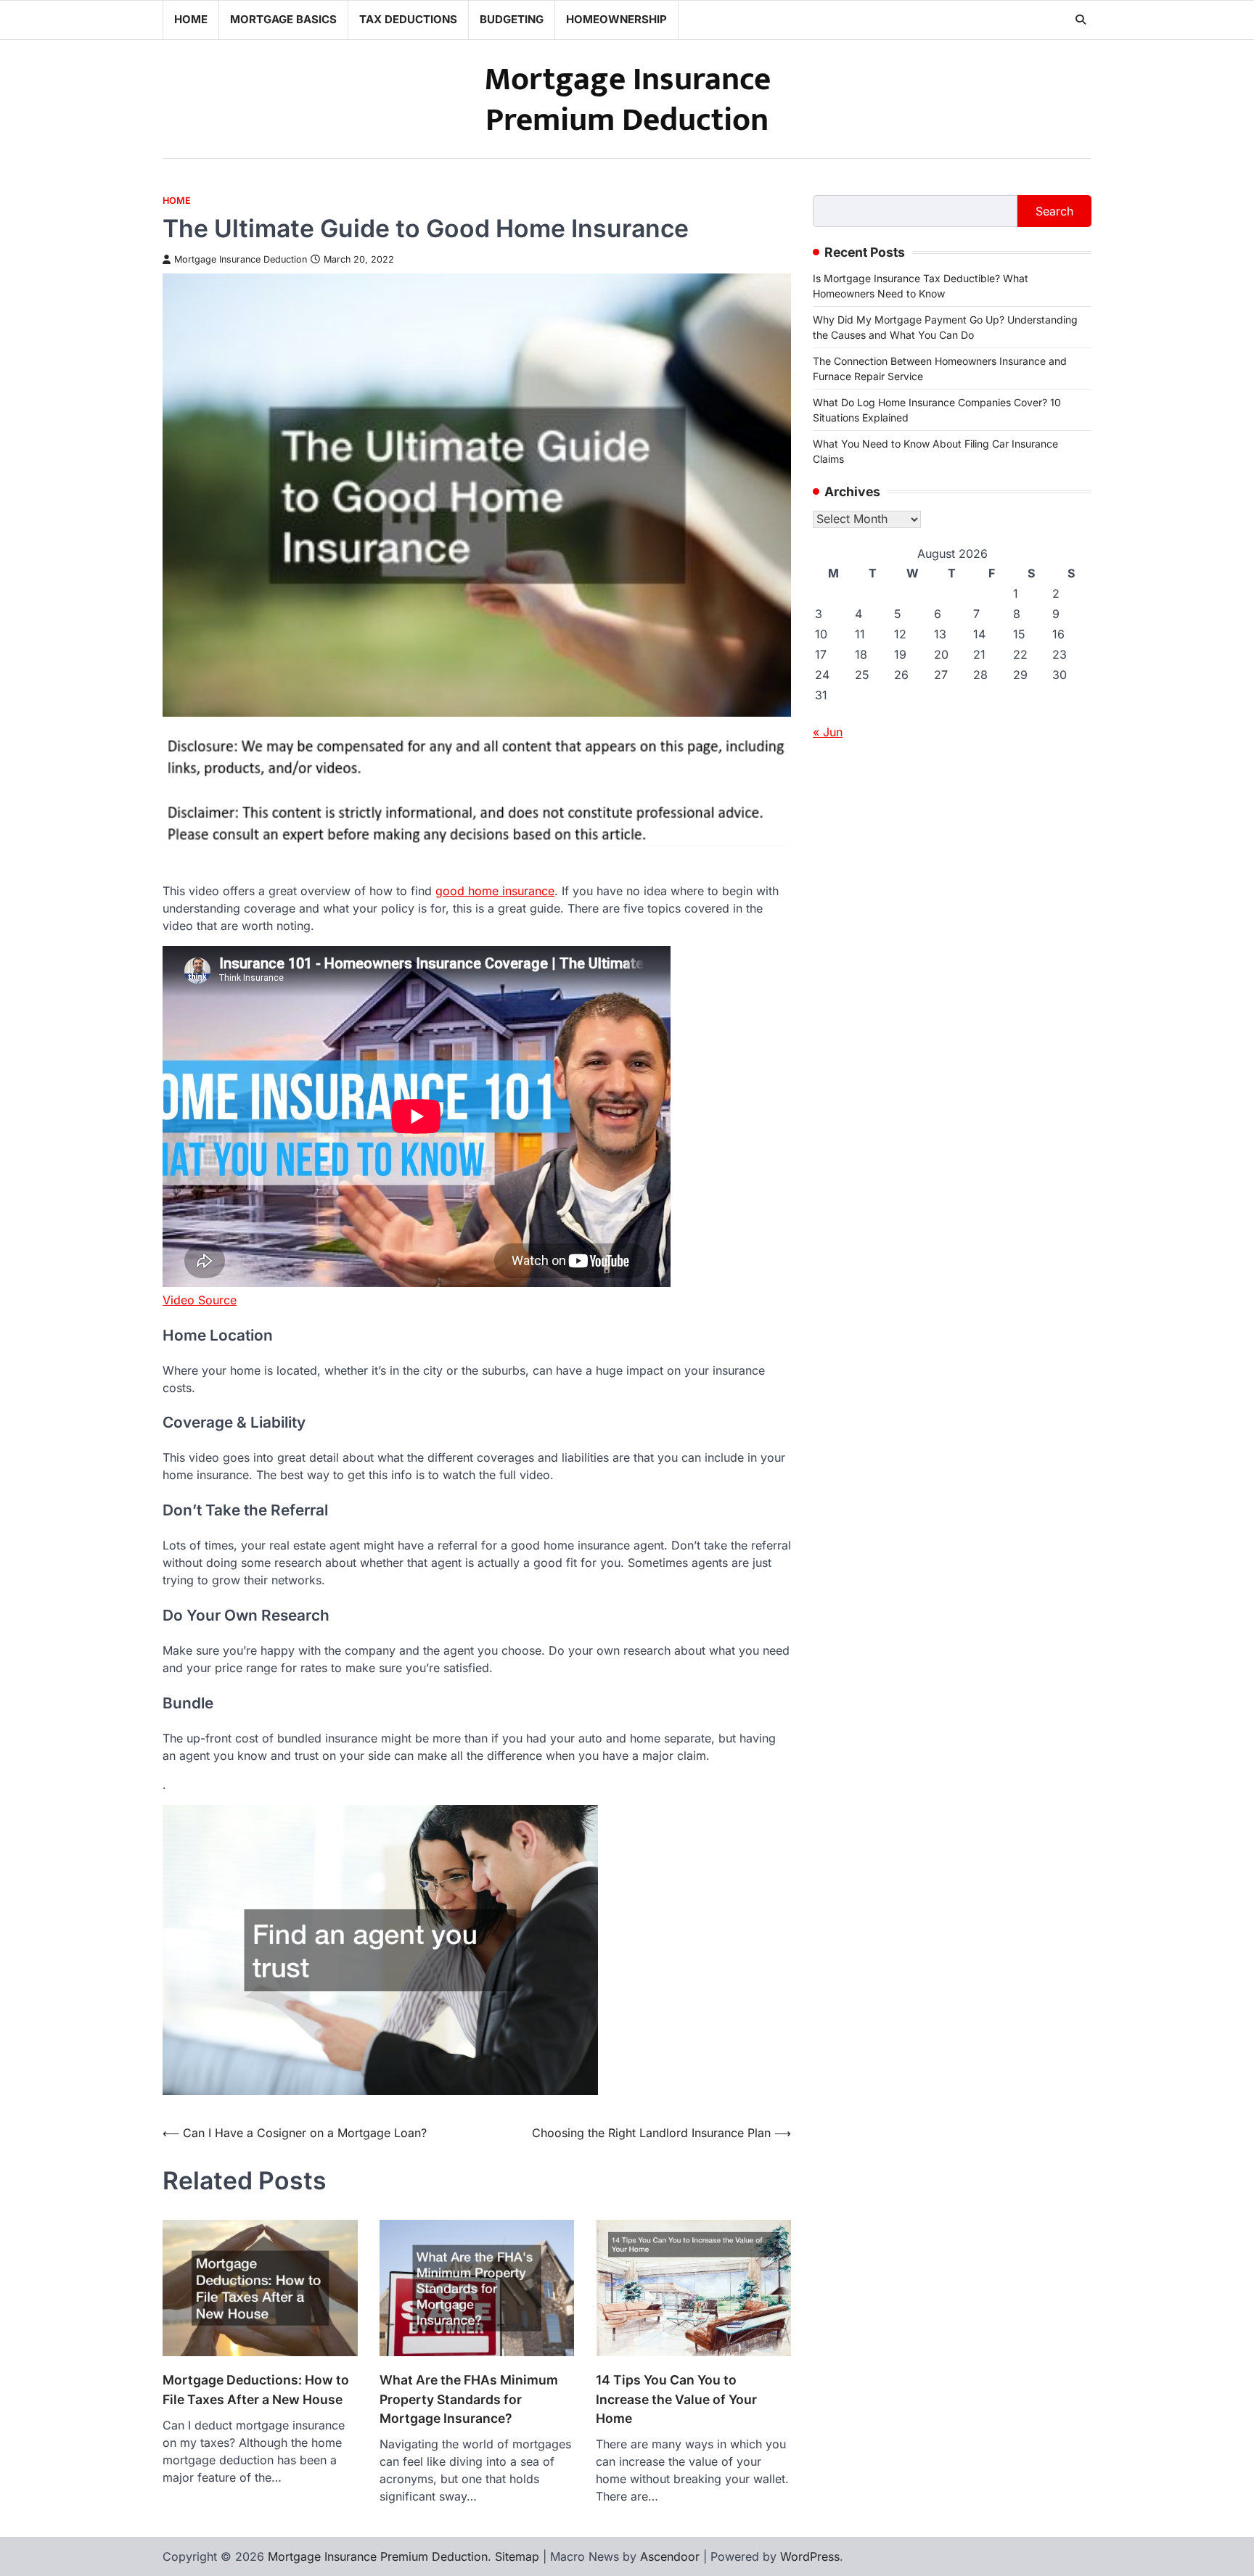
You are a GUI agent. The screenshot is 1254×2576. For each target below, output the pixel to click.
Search (1054, 211)
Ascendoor (670, 2556)
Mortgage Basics (283, 19)
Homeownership (616, 19)
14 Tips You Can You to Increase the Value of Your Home (676, 2399)
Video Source (200, 1300)
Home (191, 19)
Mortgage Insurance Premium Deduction (627, 100)
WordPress (810, 2556)
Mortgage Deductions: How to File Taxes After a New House (256, 2389)
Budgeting (512, 19)
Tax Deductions (408, 19)
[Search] (1081, 20)
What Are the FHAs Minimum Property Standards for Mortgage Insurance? (469, 2399)
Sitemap (517, 2556)
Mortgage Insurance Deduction (241, 259)
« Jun (828, 733)
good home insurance (495, 891)
